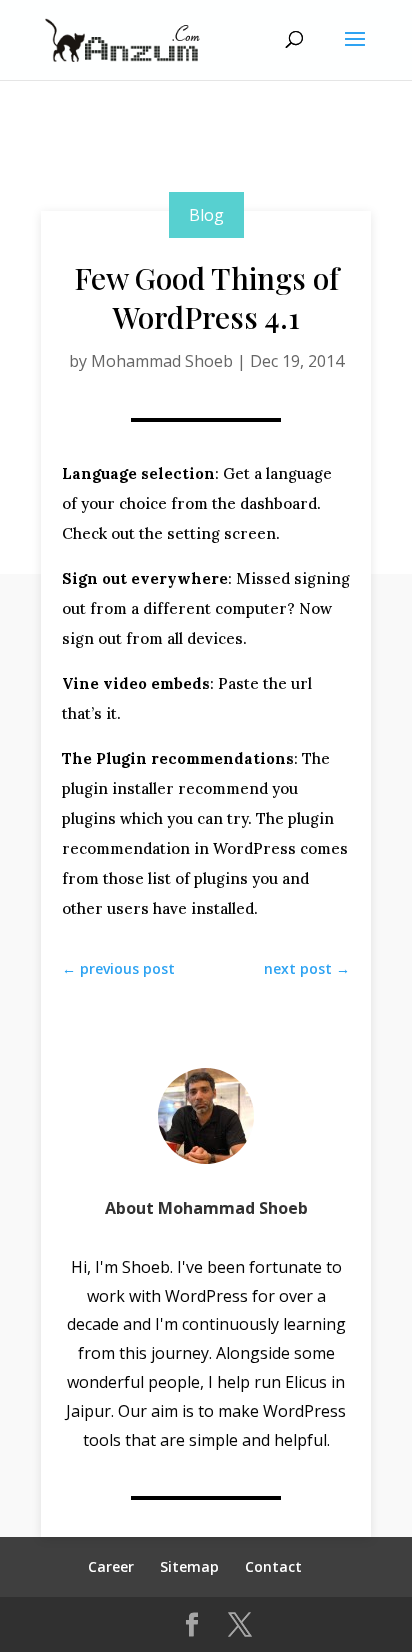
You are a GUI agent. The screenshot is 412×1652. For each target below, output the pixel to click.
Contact (273, 1566)
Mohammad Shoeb (162, 361)
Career (111, 1566)
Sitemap (189, 1566)
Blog (206, 215)
